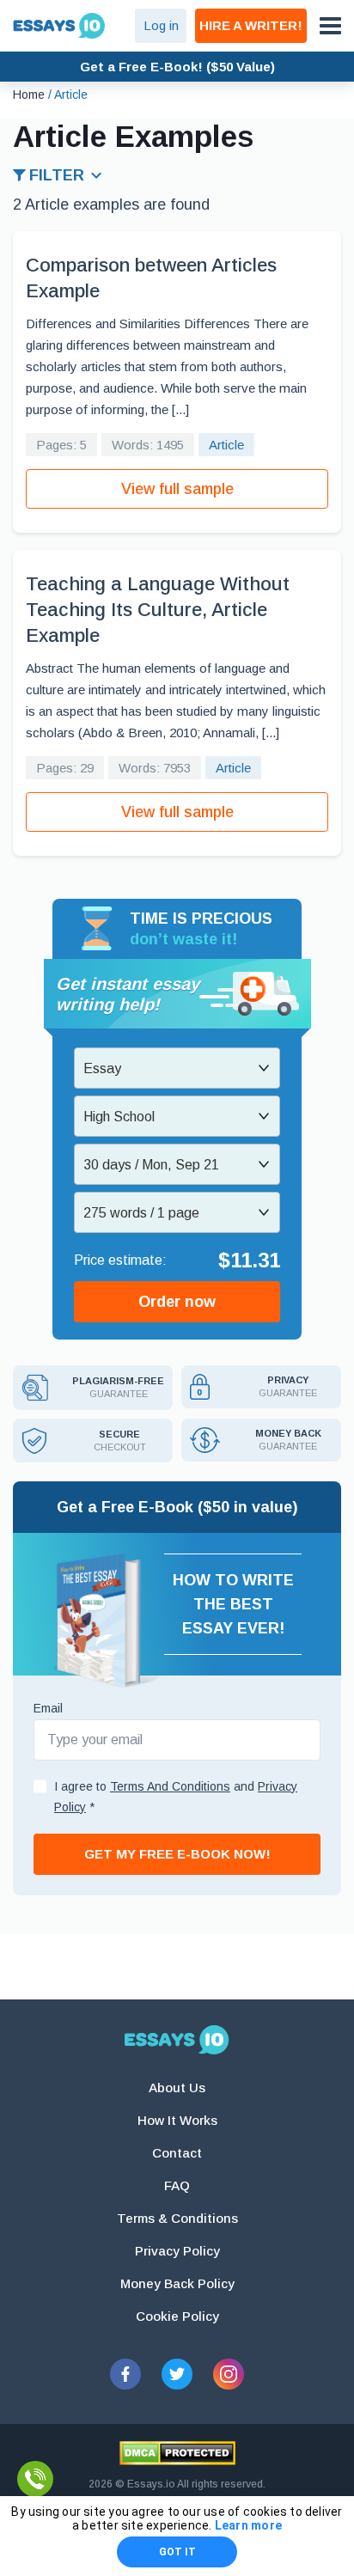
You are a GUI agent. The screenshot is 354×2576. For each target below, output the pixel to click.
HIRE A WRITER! (251, 25)
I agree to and (176, 1797)
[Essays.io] (177, 2040)
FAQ (177, 2185)
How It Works (177, 2120)
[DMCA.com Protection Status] (177, 2453)
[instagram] (229, 2374)
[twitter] (177, 2374)
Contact (177, 2153)
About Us (177, 2088)
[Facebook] (125, 2374)
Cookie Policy (177, 2316)
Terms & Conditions (177, 2218)
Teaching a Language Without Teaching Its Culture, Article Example (158, 610)
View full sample (177, 489)
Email (48, 1708)
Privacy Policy (177, 2251)
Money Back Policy (177, 2283)
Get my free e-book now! (177, 1854)
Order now (177, 1302)
